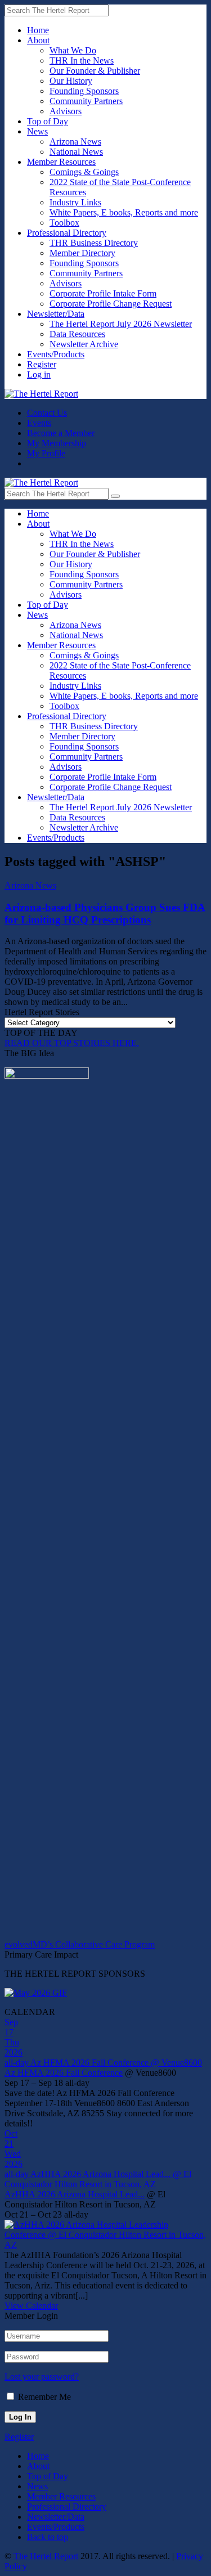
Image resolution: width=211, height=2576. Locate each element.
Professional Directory (67, 233)
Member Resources (61, 162)
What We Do (73, 50)
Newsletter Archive (84, 344)
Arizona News (75, 142)
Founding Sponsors (84, 91)
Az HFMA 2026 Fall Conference (64, 2073)
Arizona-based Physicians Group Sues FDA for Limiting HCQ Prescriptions (105, 914)
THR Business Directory (94, 243)
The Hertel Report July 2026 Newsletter (121, 324)
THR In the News (82, 60)
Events (39, 423)
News (37, 131)
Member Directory (82, 253)
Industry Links (75, 202)
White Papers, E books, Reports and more (124, 212)
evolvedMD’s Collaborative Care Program (80, 1944)
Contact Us (47, 413)
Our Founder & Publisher (95, 71)
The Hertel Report (46, 2556)
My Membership (57, 443)
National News (76, 152)
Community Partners (86, 101)
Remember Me (44, 2397)
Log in (39, 374)
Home (38, 30)
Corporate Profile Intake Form (103, 293)
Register (42, 364)
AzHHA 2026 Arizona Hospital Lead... (75, 2194)
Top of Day (48, 121)
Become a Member (61, 433)
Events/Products (56, 354)
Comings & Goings (84, 172)
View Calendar (31, 2306)
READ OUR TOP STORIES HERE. (72, 1043)
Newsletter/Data (56, 314)
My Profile (46, 453)
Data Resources (77, 334)
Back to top (48, 2537)
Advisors (66, 111)
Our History (71, 81)
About (38, 40)
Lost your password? (42, 2377)
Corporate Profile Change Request (111, 304)
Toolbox (64, 223)
